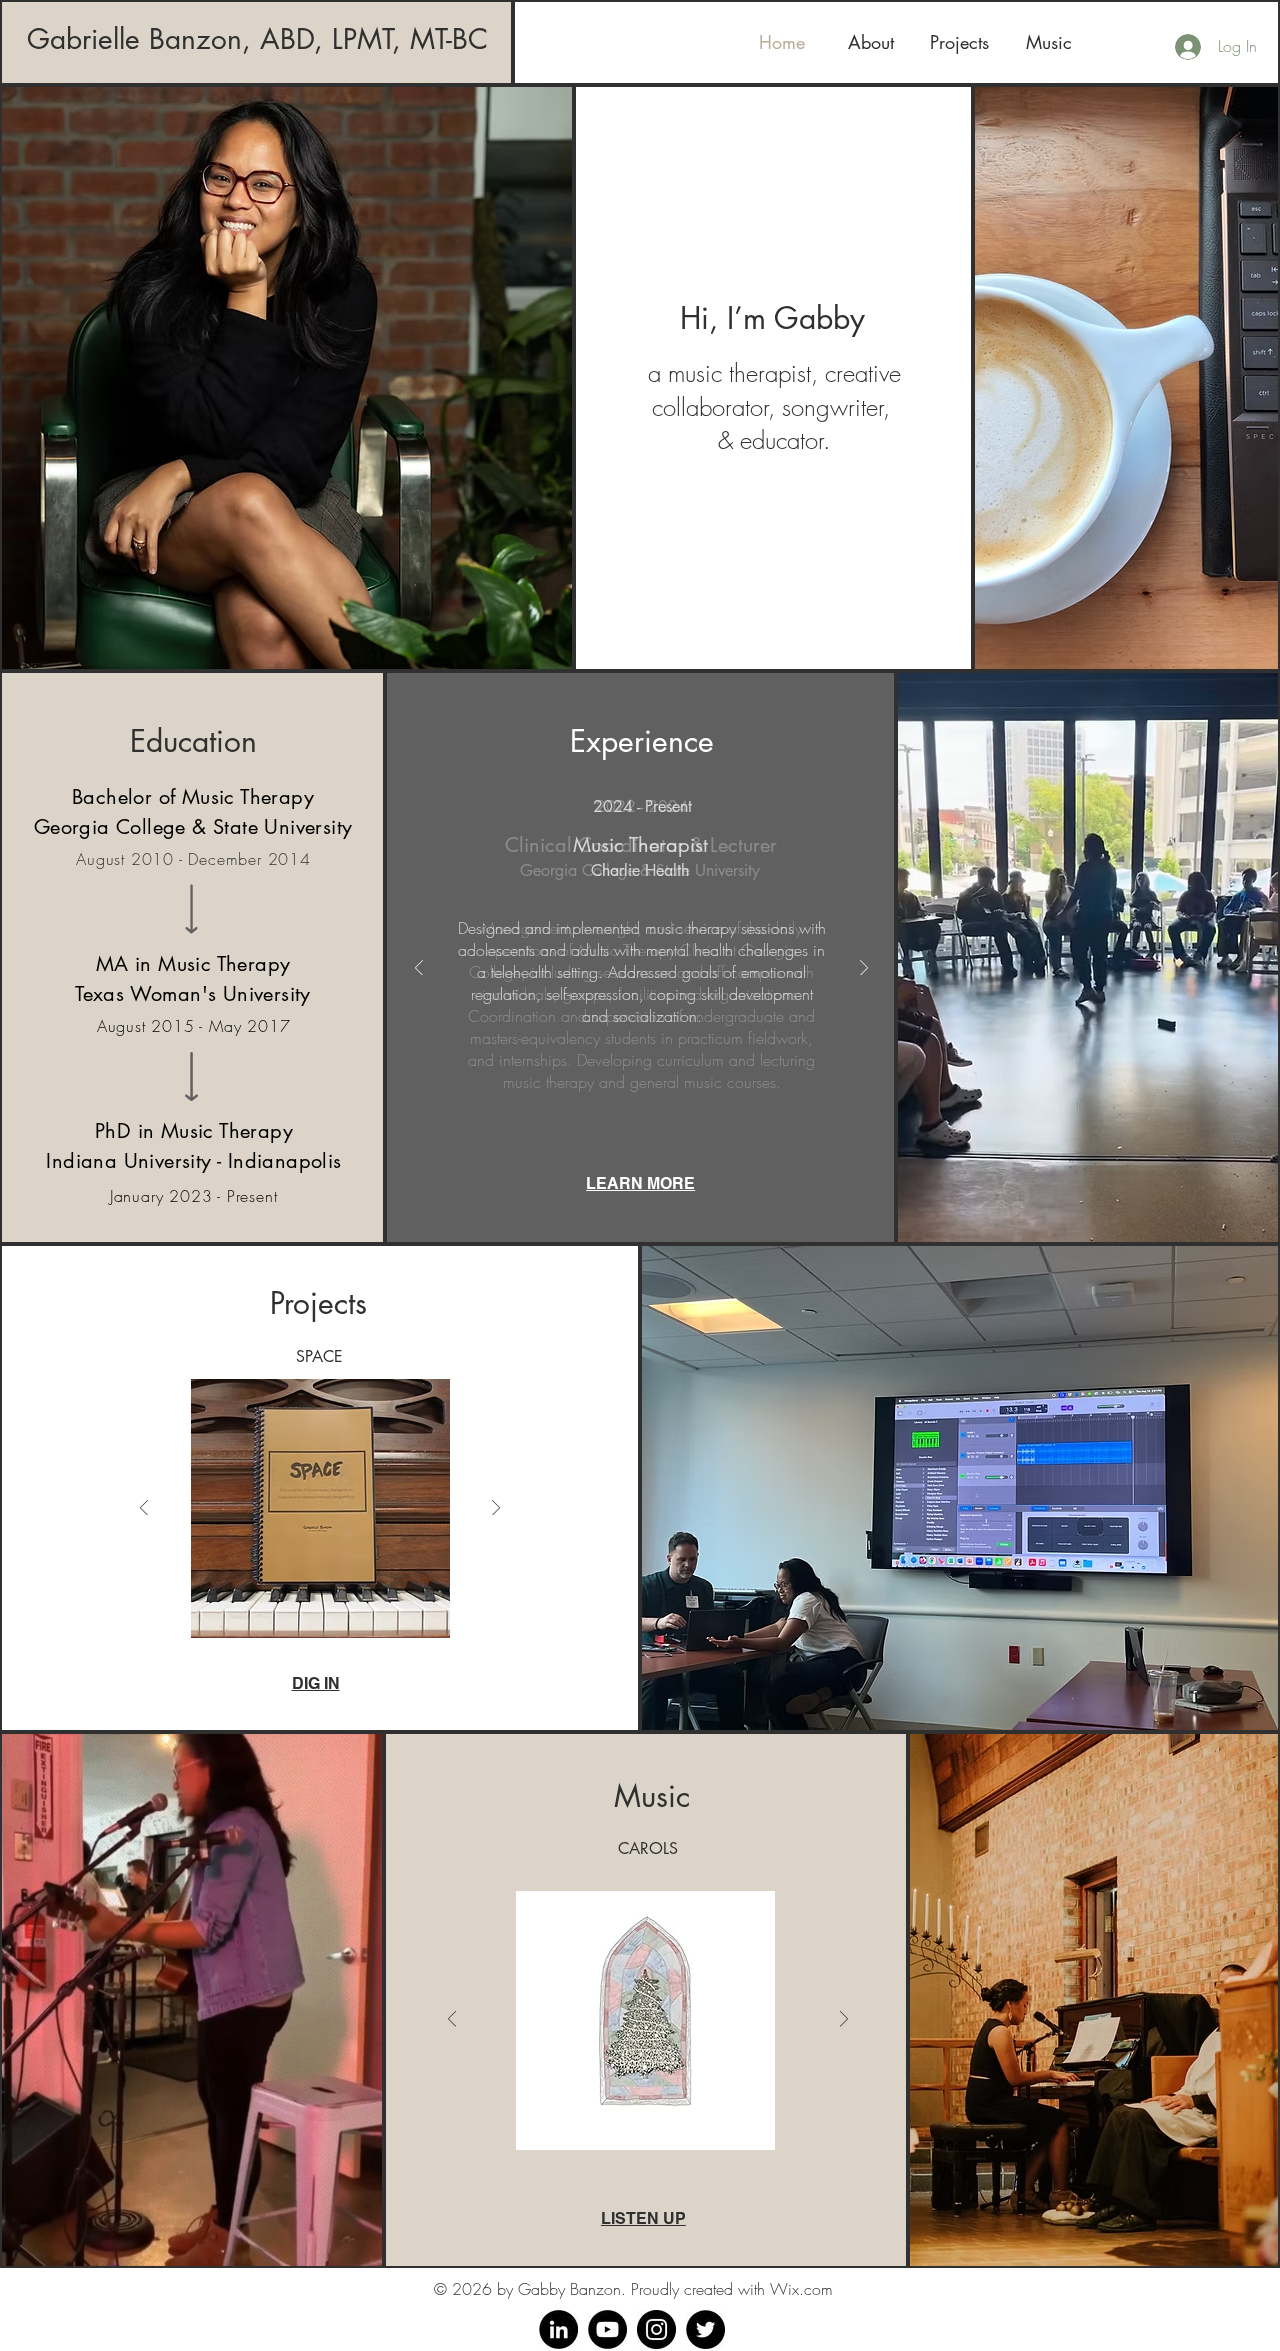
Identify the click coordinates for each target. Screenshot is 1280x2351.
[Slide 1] (598, 1093)
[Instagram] (656, 2329)
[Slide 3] (664, 1093)
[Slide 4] (686, 1093)
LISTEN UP (643, 2218)
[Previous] (419, 969)
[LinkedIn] (558, 2329)
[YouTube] (607, 2329)
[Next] (864, 969)
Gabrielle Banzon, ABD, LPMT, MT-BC (257, 39)
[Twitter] (705, 2329)
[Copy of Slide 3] (342, 1624)
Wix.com (801, 2289)
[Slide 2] (642, 1093)
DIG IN (316, 1683)
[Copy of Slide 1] (620, 1093)
